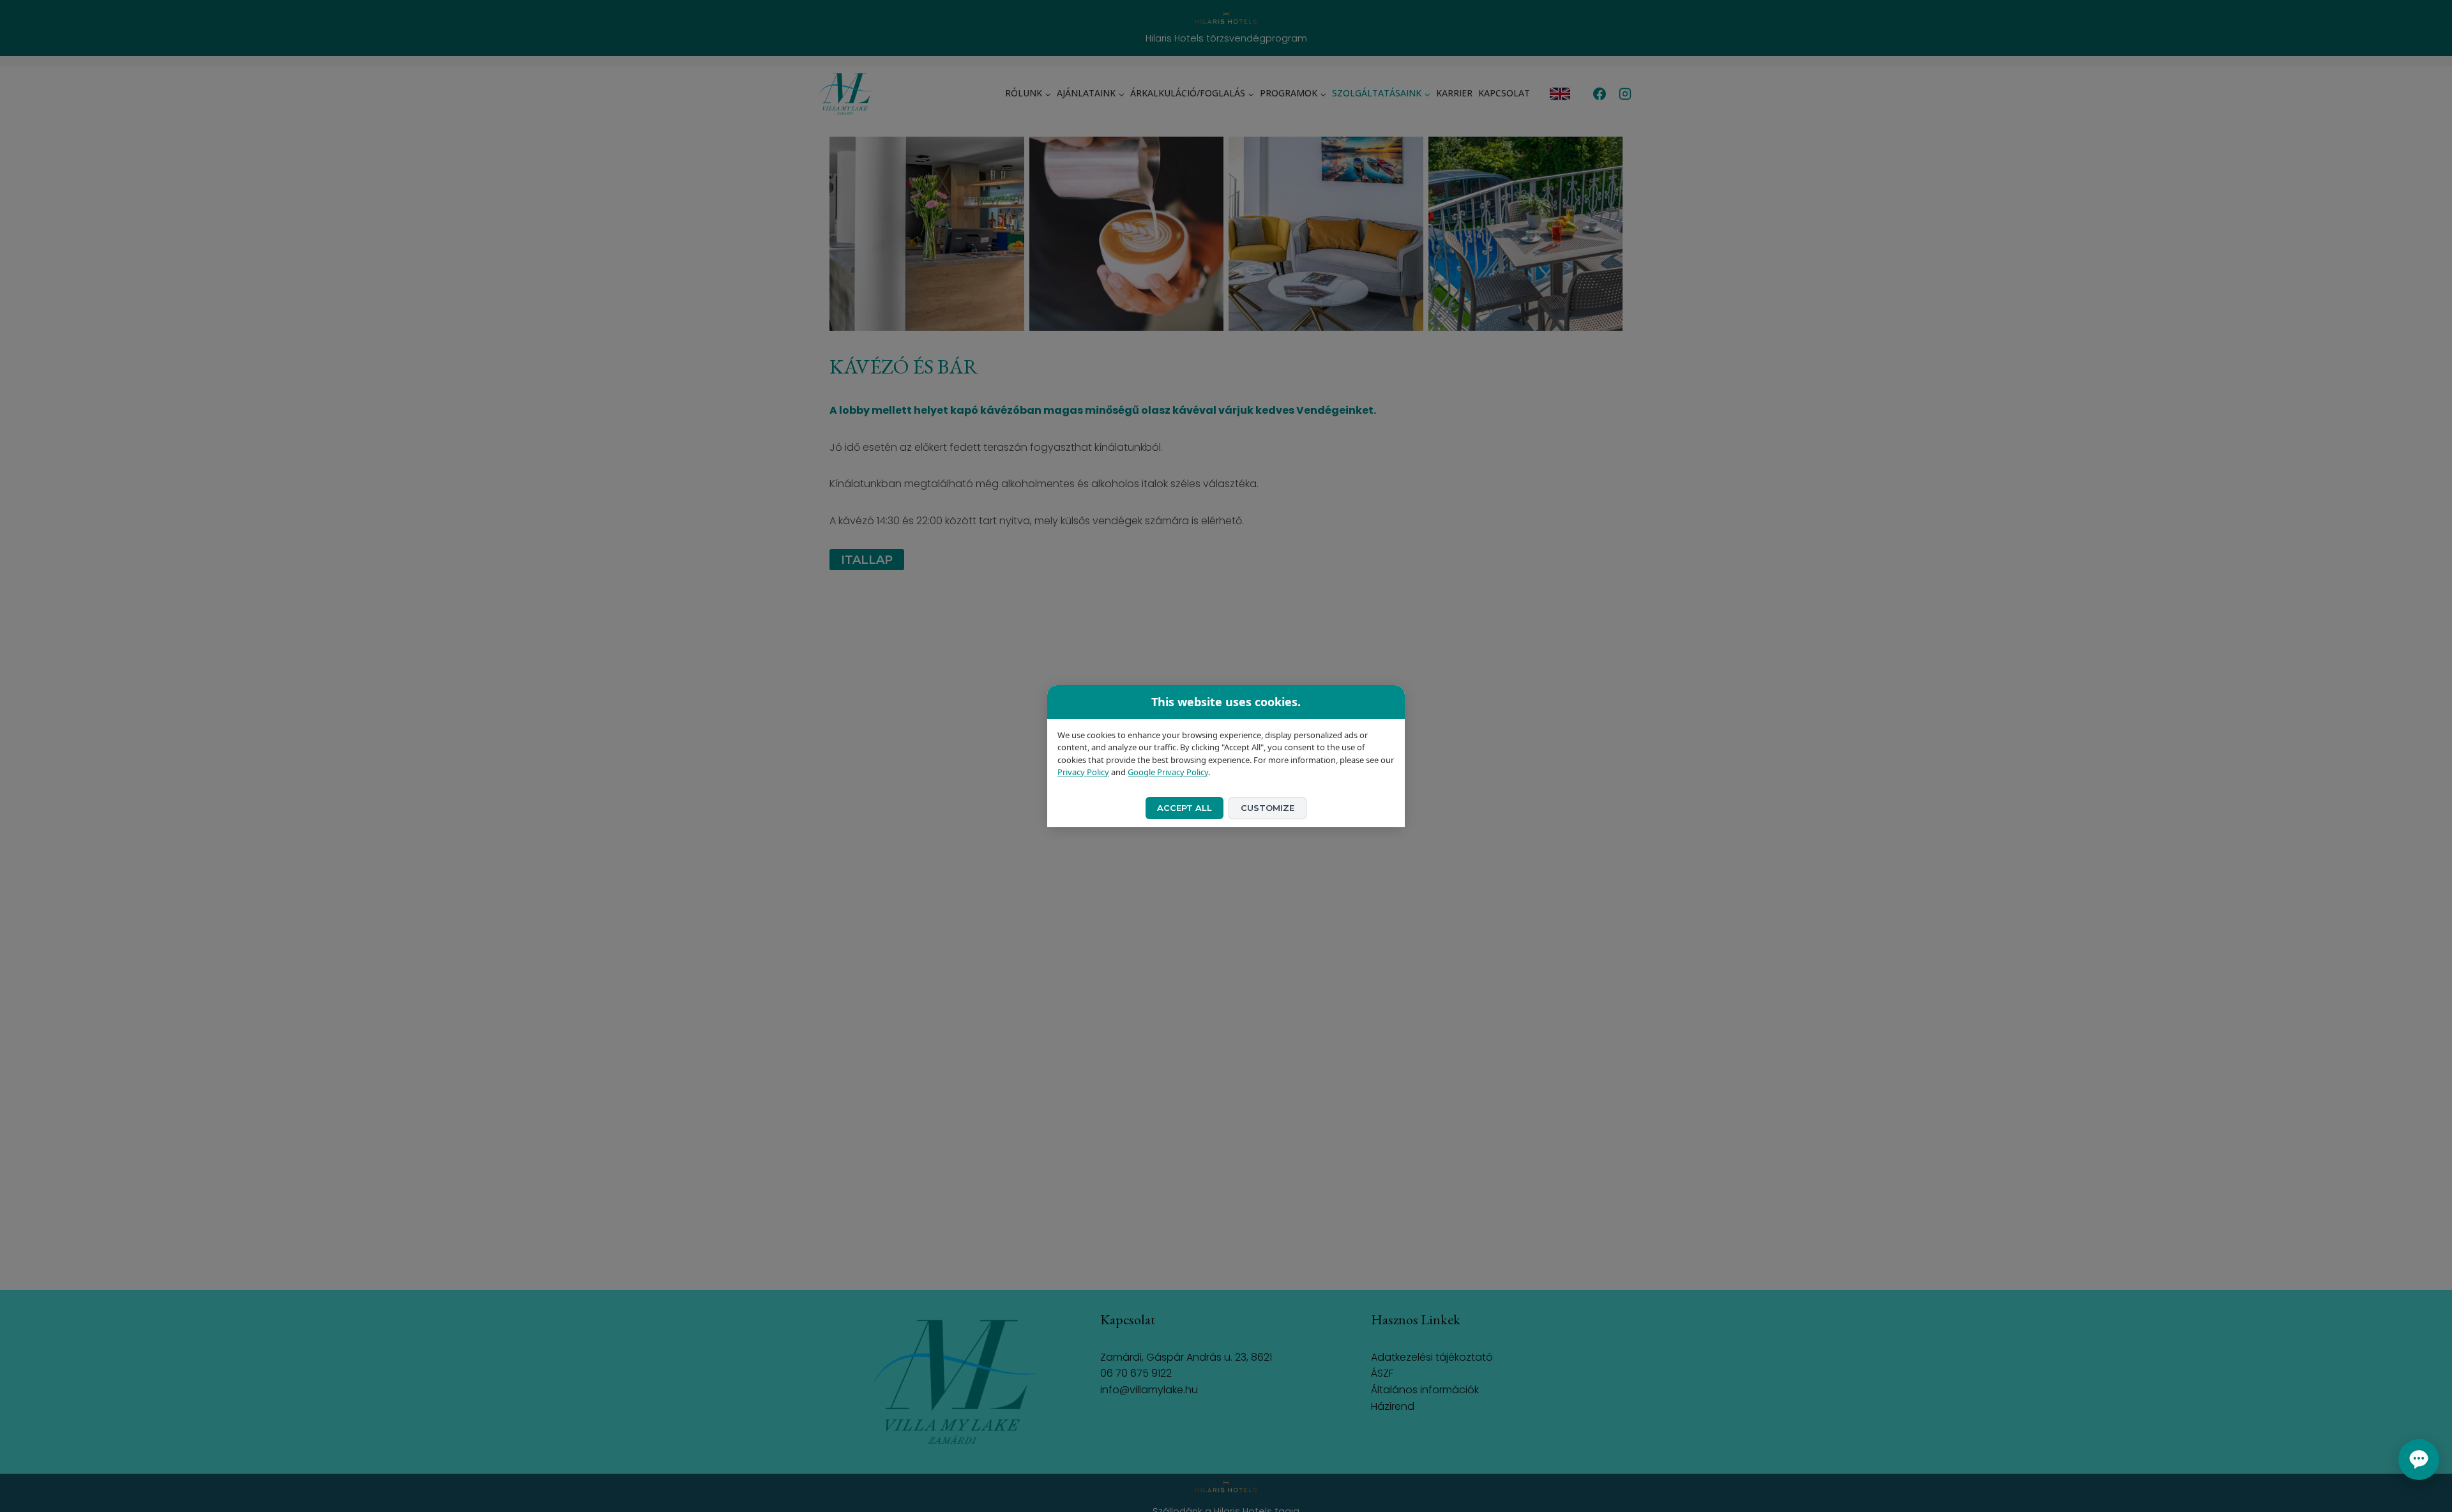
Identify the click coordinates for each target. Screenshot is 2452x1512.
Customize (1268, 808)
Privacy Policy (1083, 772)
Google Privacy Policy (1168, 772)
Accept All (1184, 808)
